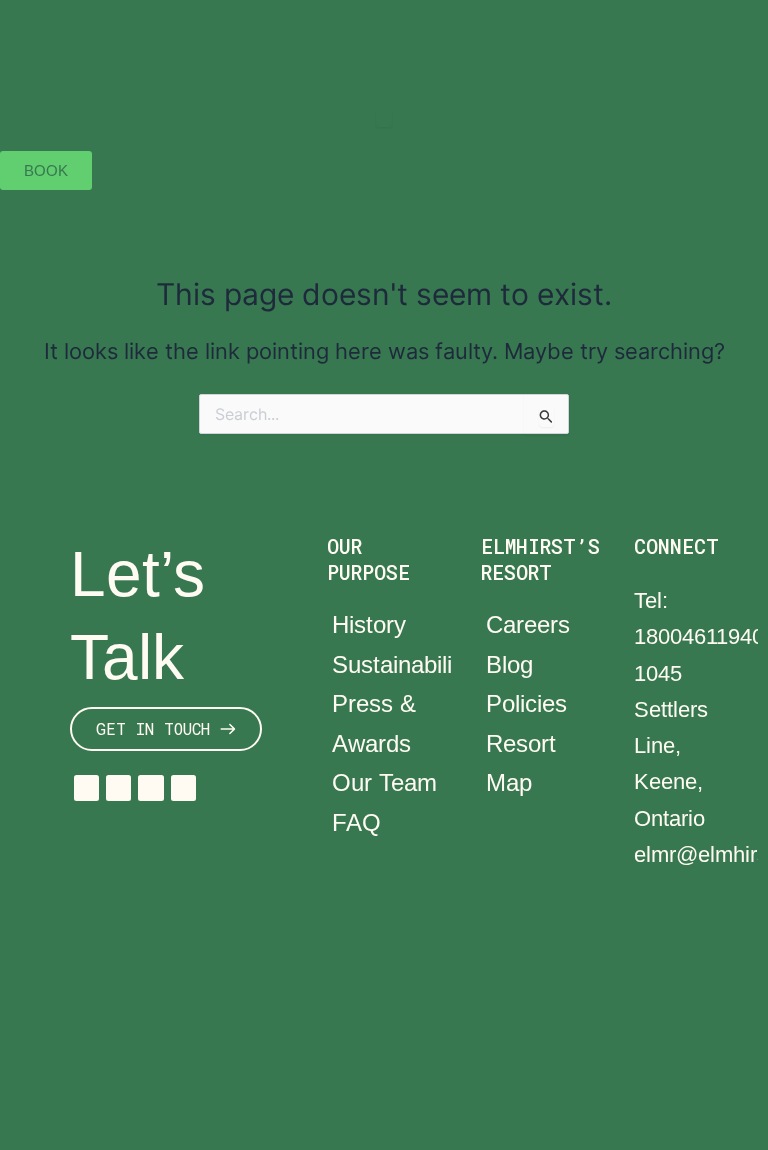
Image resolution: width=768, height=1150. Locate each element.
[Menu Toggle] (384, 117)
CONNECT (676, 546)
